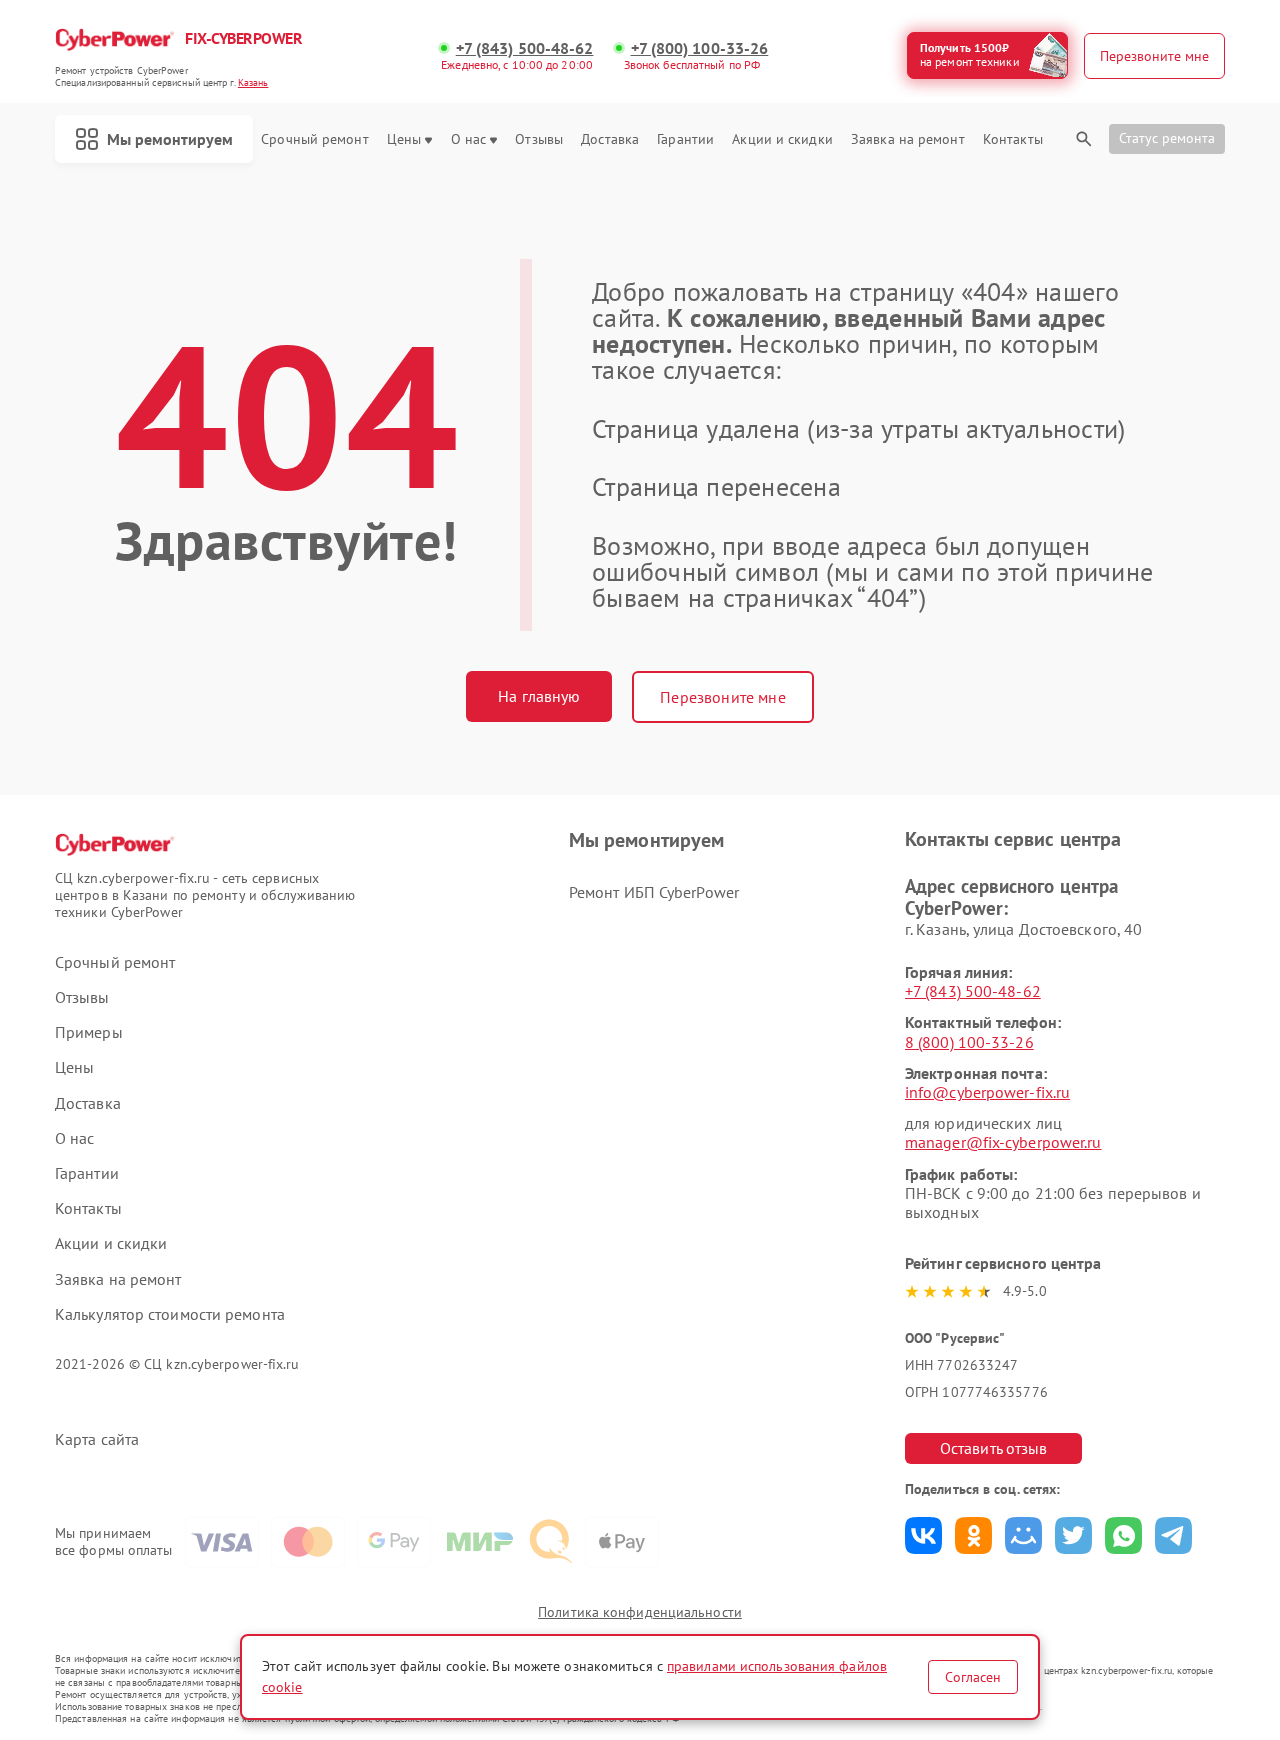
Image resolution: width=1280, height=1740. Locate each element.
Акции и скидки (782, 139)
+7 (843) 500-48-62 (525, 48)
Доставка (610, 139)
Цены (404, 139)
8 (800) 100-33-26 (969, 1042)
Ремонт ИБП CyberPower (654, 892)
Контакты (1013, 139)
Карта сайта (97, 1439)
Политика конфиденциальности (640, 1612)
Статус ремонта (1167, 138)
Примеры (89, 1032)
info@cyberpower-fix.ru (987, 1092)
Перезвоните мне (722, 697)
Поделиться (923, 1535)
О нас (469, 139)
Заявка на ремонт (908, 139)
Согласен (973, 1677)
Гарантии (685, 139)
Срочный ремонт (314, 139)
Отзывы (539, 139)
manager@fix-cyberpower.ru (1003, 1142)
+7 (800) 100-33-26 (700, 48)
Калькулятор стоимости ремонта (170, 1314)
